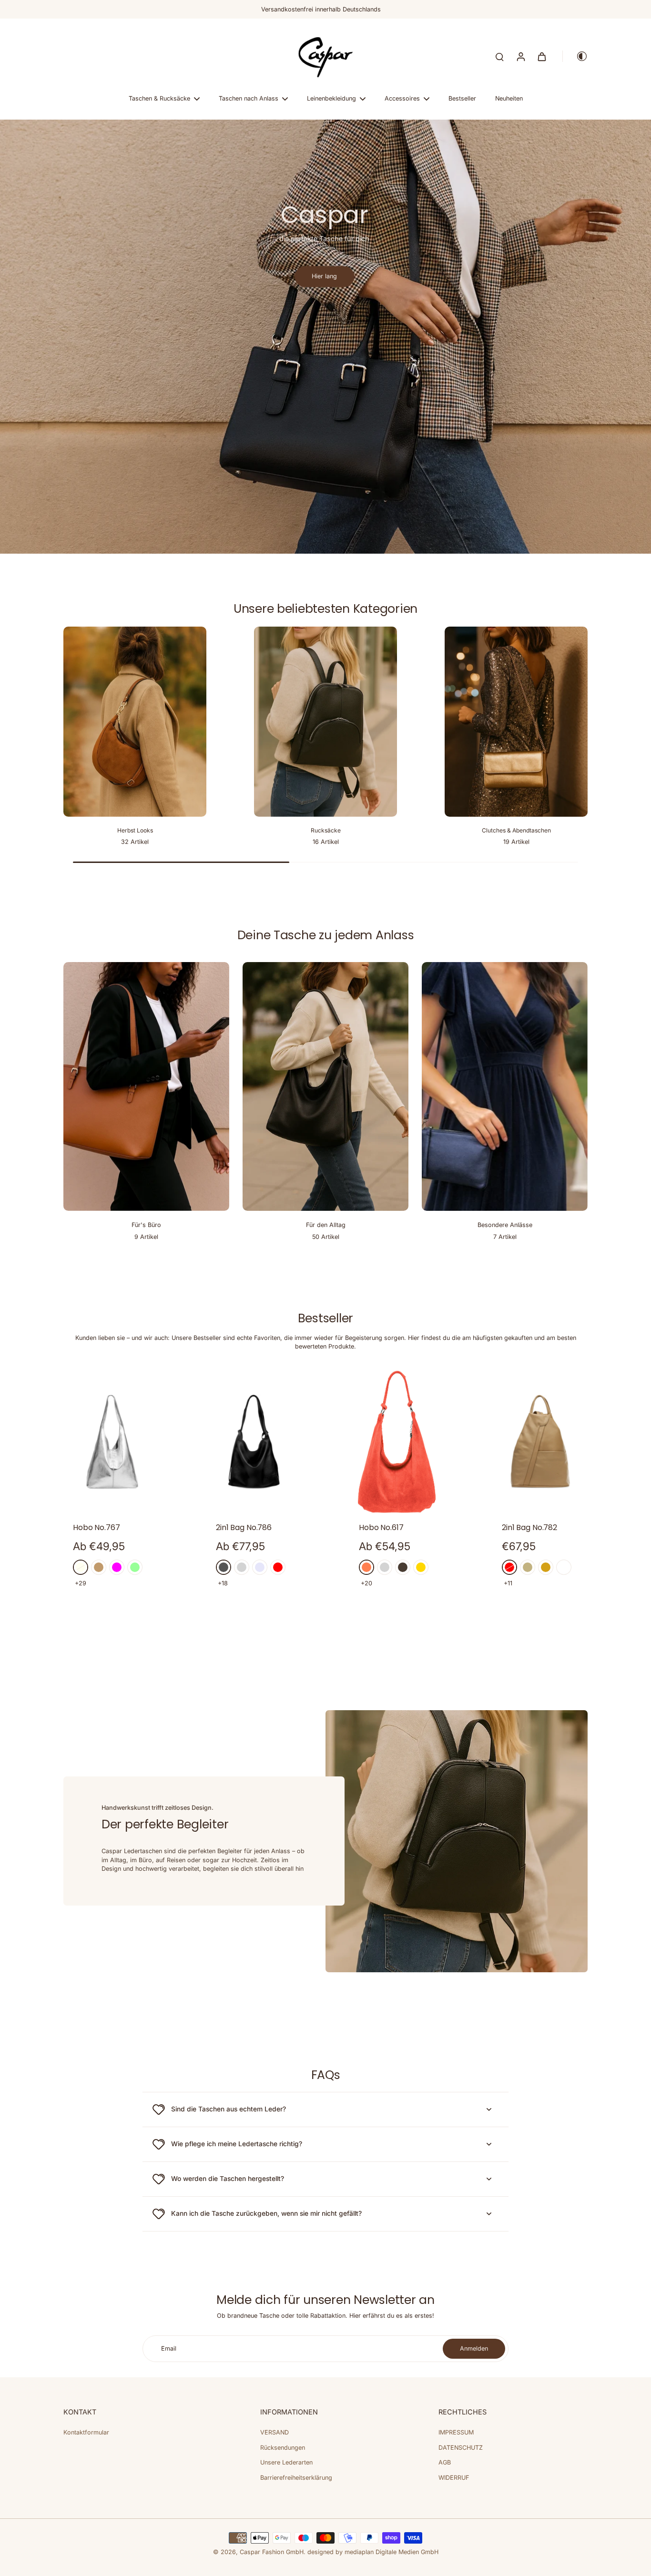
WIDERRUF (454, 2478)
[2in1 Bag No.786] (254, 1442)
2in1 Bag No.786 (244, 1527)
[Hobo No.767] (111, 1442)
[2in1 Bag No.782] (540, 1442)
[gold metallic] (421, 1567)
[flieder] (260, 1567)
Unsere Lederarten (286, 2462)
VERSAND (275, 2432)
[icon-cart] (541, 56)
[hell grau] (385, 1567)
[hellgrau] (242, 1567)
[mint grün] (135, 1567)
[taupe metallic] (403, 1567)
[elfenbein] (81, 1567)
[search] (499, 56)
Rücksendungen (283, 2448)
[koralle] (366, 1567)
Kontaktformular (86, 2432)
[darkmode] (575, 56)
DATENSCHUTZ (461, 2448)
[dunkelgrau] (224, 1567)
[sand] (528, 1567)
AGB (445, 2462)
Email (169, 2348)
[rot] (278, 1567)
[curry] (546, 1567)
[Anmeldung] (520, 56)
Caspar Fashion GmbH (272, 2552)
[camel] (99, 1567)
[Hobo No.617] (397, 1442)
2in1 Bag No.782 (529, 1527)
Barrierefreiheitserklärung (296, 2478)
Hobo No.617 (381, 1527)
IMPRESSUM (456, 2432)
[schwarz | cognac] (564, 1567)
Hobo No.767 (97, 1527)
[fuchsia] (117, 1567)
